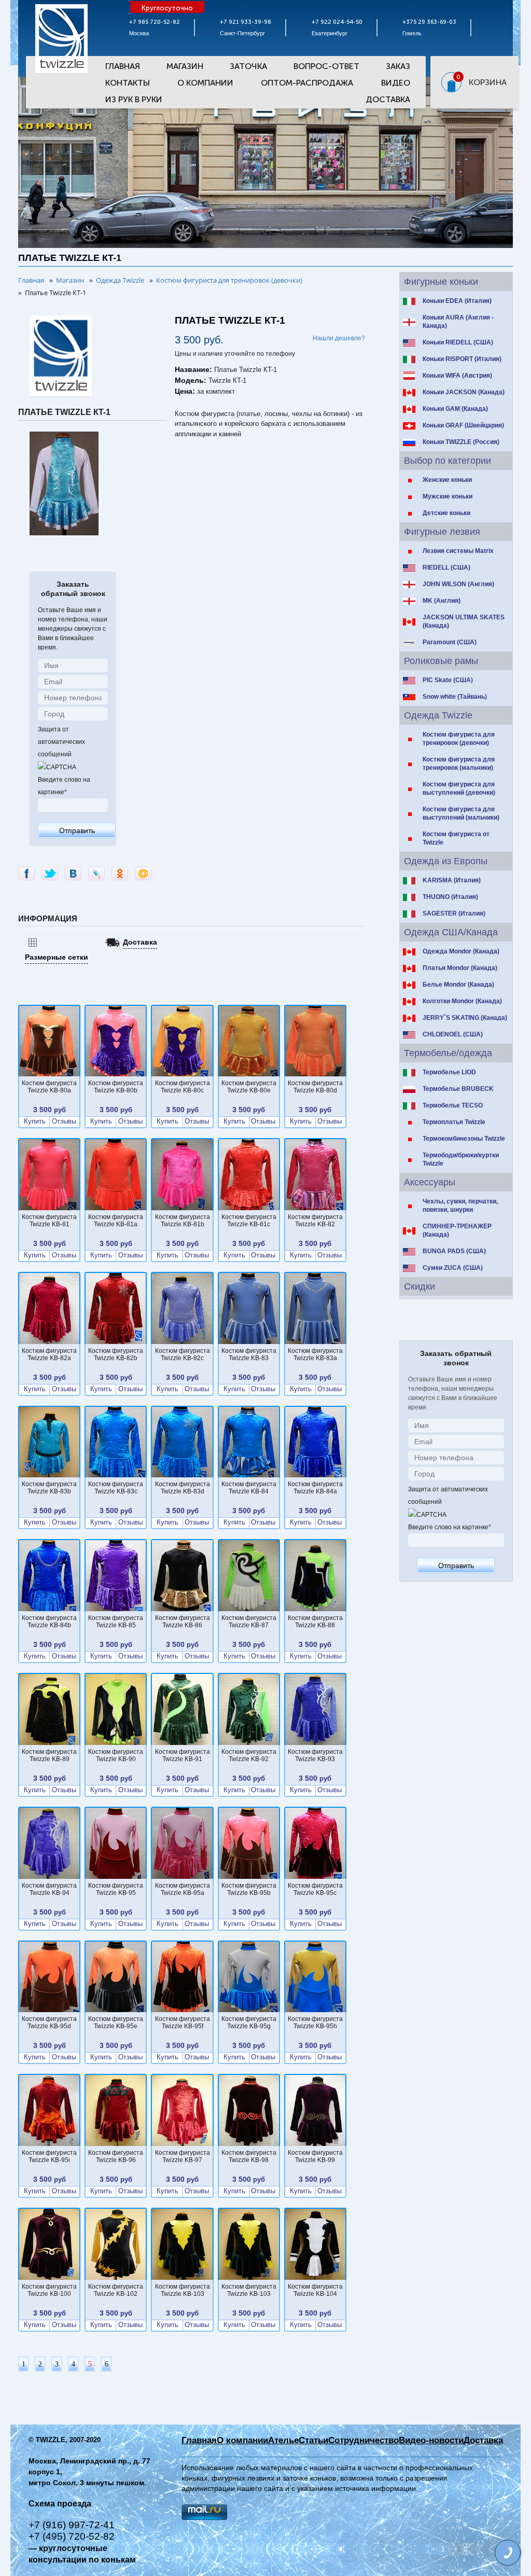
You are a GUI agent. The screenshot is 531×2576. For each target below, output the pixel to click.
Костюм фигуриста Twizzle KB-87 (249, 1622)
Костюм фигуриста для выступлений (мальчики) (461, 813)
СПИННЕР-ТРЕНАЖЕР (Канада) (457, 1230)
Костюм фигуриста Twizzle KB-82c (183, 1354)
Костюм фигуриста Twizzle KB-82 (315, 1221)
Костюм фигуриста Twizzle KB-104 (315, 2290)
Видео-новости (431, 2440)
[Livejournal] (96, 874)
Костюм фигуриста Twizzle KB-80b (116, 1087)
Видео (396, 83)
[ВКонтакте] (73, 874)
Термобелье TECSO (453, 1105)
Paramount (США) (450, 642)
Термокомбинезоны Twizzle (464, 1139)
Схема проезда (60, 2504)
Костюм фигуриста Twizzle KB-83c (116, 1488)
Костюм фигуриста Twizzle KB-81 (49, 1221)
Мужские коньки (448, 496)
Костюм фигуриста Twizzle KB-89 (49, 1755)
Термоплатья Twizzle (454, 1122)
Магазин (185, 66)
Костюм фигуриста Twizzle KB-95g (249, 2023)
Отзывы (64, 1121)
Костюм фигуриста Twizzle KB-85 (116, 1622)
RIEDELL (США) (446, 567)
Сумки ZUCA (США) (453, 1268)
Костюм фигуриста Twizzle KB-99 (315, 2156)
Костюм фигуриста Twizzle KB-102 (116, 2290)
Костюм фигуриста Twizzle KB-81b (183, 1221)
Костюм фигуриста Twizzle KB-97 (183, 2156)
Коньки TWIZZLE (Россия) (461, 442)
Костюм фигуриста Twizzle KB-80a (49, 1087)
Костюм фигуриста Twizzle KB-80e (249, 1087)
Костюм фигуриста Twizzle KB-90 (116, 1755)
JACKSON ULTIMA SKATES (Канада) (464, 621)
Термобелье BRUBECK (458, 1089)
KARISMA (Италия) (452, 880)
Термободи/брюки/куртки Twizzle (461, 1159)
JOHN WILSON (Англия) (458, 584)
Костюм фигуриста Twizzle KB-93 (315, 1755)
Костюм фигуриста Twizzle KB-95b (249, 1889)
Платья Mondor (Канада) (460, 968)
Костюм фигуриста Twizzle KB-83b (49, 1488)
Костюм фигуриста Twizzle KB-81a (116, 1221)
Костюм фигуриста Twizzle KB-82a (49, 1354)
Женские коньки (447, 480)
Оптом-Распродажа (307, 83)
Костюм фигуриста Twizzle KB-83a (315, 1354)
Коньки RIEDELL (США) (458, 342)
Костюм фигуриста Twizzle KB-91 (183, 1755)
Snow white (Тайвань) (455, 697)
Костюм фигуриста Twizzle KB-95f (183, 2023)
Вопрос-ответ (326, 66)
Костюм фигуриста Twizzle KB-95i (49, 2156)
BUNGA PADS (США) (454, 1251)
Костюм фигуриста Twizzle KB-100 (49, 2290)
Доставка (388, 99)
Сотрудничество (364, 2440)
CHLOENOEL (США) (453, 1034)
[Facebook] (26, 874)
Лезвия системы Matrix (458, 551)
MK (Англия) (442, 601)
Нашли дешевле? (339, 338)
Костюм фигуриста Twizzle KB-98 (249, 2156)
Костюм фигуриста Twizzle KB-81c (249, 1221)
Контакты (128, 83)
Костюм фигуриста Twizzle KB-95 (116, 1889)
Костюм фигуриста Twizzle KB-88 (315, 1622)
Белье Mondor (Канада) (458, 985)
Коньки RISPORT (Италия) (462, 359)
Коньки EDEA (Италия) (457, 301)
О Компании (205, 83)
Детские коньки (446, 513)
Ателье (283, 2440)
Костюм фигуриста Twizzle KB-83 (249, 1354)
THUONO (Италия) (450, 897)
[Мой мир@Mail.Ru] (143, 874)
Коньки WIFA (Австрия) (457, 376)
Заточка (248, 66)
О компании (242, 2440)
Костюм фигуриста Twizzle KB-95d (49, 2023)
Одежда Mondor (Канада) (461, 951)
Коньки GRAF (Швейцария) (463, 425)
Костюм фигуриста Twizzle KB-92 (249, 1755)
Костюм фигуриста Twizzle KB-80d (315, 1087)
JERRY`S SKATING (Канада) (465, 1018)
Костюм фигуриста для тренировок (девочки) (459, 739)
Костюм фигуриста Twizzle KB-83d (183, 1488)
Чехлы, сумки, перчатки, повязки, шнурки (460, 1206)
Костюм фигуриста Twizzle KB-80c (183, 1087)
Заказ (398, 66)
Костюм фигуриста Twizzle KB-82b (116, 1354)
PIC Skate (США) (448, 680)
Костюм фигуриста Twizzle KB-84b (49, 1622)
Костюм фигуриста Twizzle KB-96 (116, 2156)
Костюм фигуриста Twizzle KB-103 (183, 2290)
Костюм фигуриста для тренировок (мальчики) (459, 764)
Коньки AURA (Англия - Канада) (458, 322)
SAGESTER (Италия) (454, 913)
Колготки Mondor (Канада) (462, 1001)
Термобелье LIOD (449, 1072)
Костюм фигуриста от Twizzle (456, 838)
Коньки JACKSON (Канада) (464, 392)
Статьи (313, 2440)
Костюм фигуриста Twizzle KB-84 (249, 1488)
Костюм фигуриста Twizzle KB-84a (315, 1488)
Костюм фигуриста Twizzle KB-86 (183, 1622)
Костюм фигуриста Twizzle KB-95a (183, 1889)
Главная (123, 66)
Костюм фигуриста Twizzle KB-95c (315, 1889)
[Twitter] (50, 874)
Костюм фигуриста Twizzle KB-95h (315, 2023)
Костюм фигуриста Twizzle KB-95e (116, 2023)
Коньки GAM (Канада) (455, 409)
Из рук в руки (134, 99)
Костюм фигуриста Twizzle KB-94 (49, 1889)
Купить (35, 1121)
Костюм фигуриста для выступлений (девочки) (459, 788)
